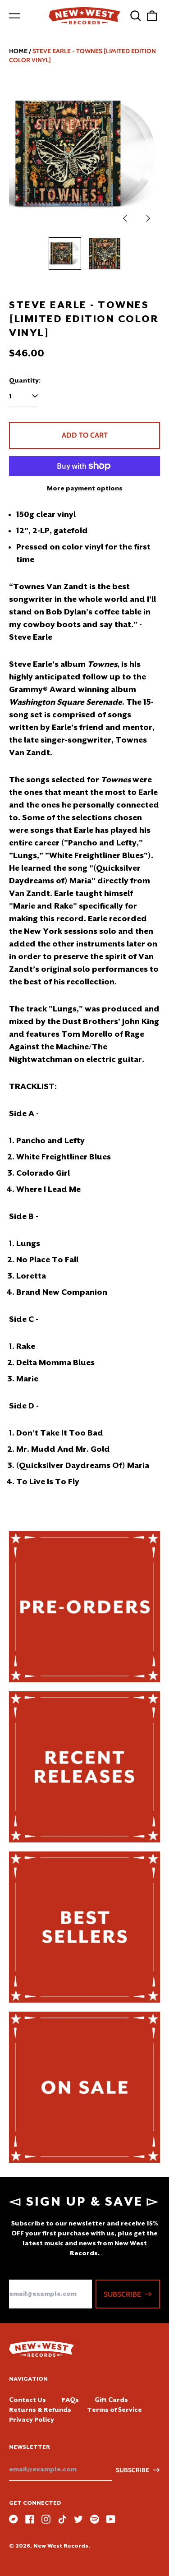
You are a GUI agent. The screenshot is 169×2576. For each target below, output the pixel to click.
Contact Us (27, 2400)
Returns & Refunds (40, 2410)
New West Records (61, 2546)
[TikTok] (62, 2519)
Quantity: (25, 380)
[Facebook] (30, 2519)
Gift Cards (111, 2400)
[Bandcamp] (14, 2519)
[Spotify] (95, 2519)
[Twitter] (78, 2519)
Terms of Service (114, 2410)
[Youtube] (111, 2519)
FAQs (70, 2400)
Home (18, 51)
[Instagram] (46, 2519)
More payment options (85, 488)
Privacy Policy (32, 2419)
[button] (136, 16)
